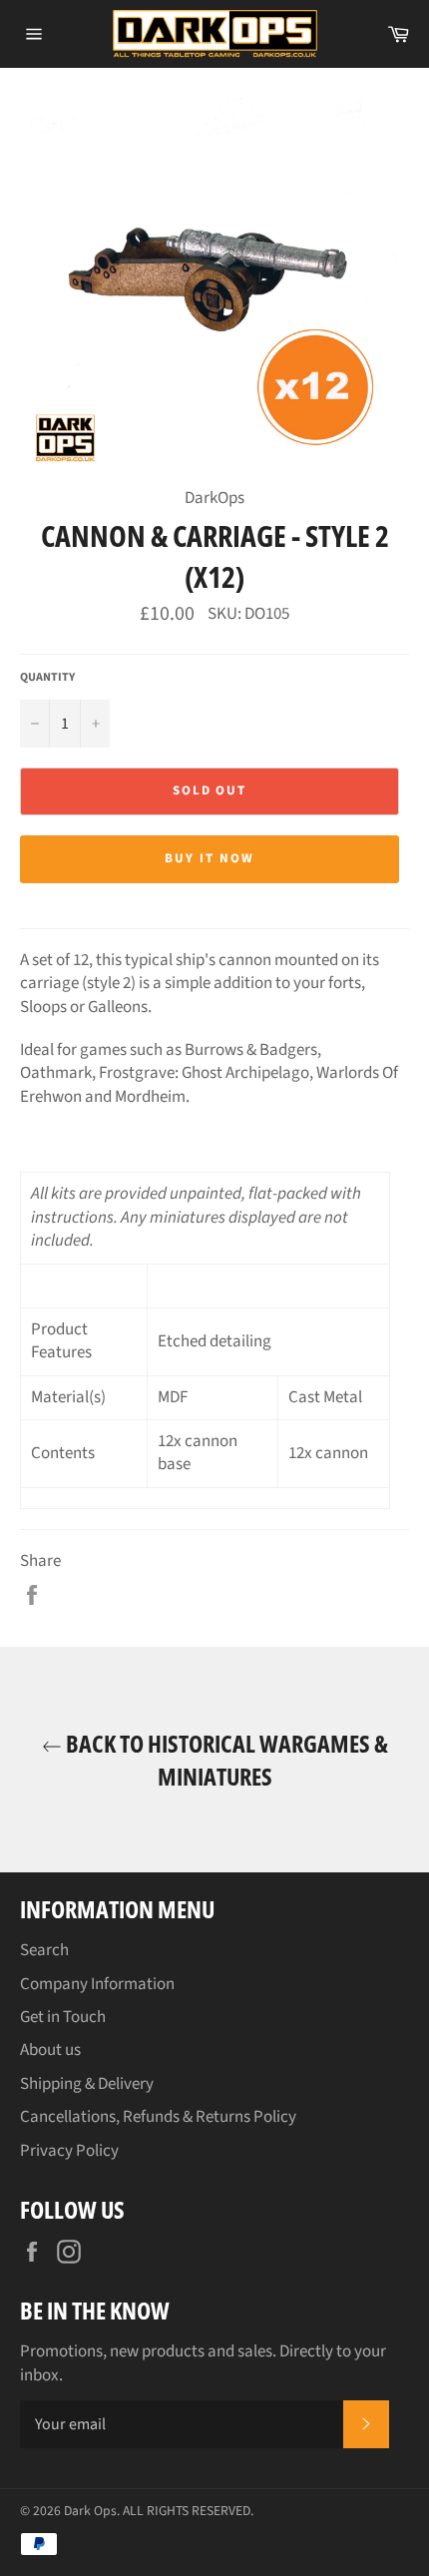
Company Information (97, 1984)
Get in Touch (63, 2017)
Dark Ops (90, 2511)
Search (44, 1950)
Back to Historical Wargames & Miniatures (225, 1760)
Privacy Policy (69, 2151)
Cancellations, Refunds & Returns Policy (158, 2117)
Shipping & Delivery (87, 2084)
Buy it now (210, 858)
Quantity (47, 678)
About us (50, 2050)
